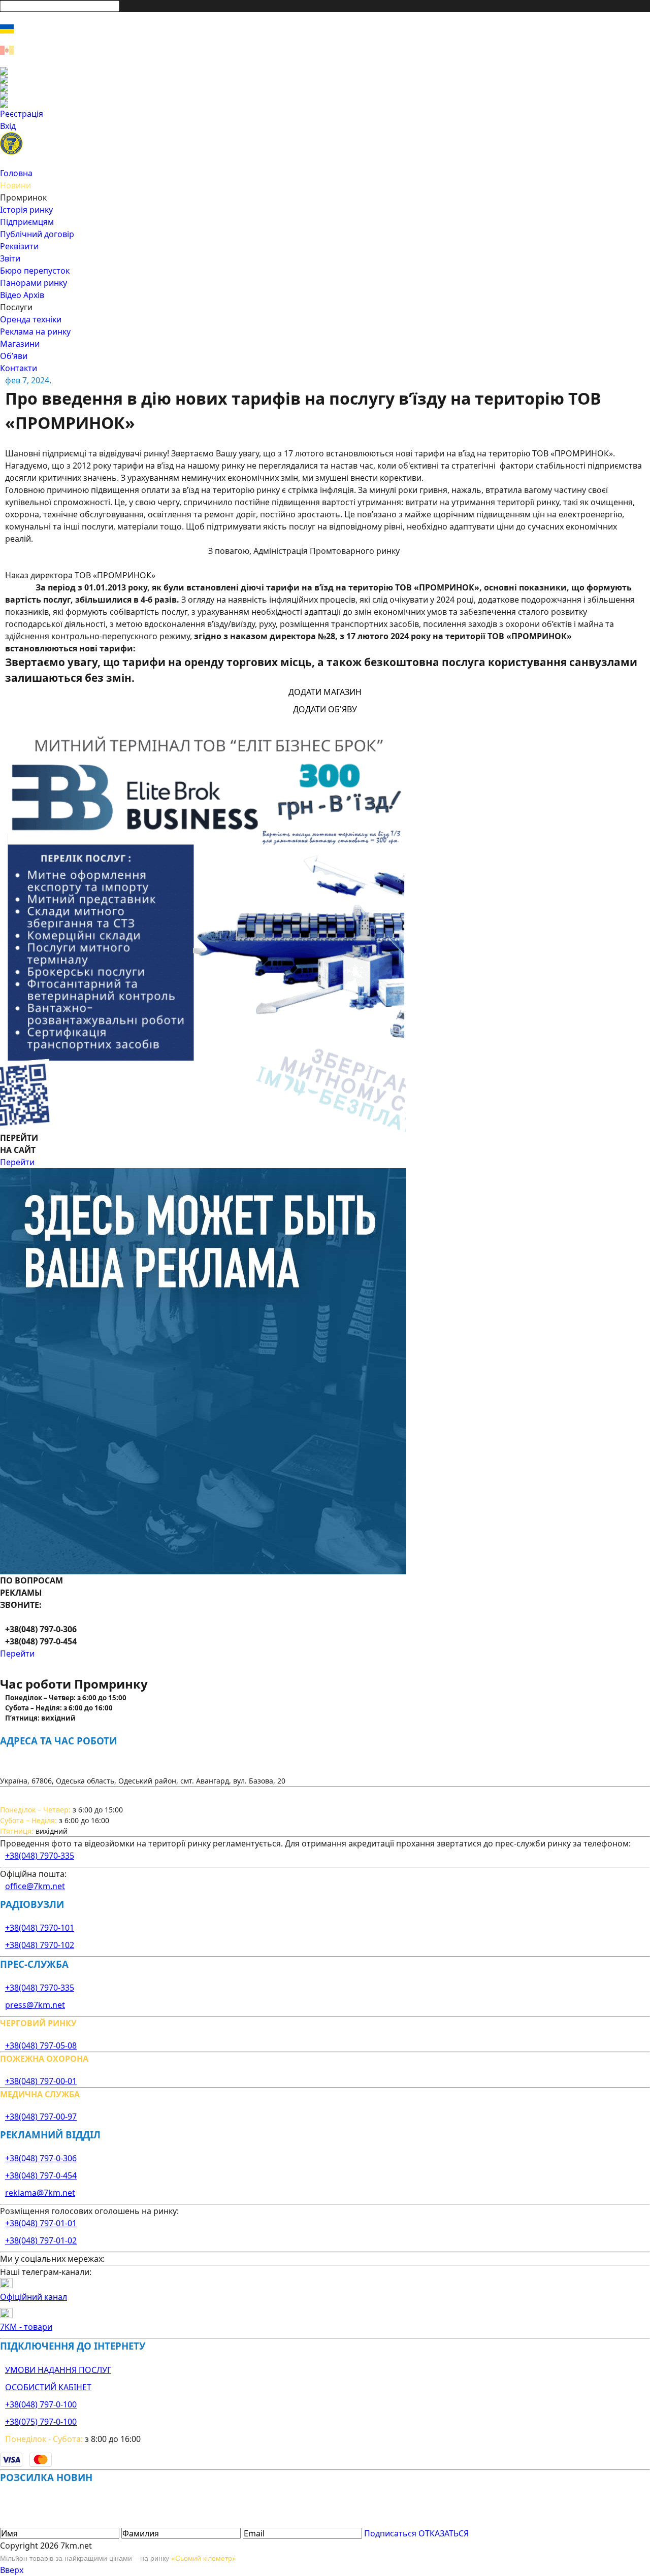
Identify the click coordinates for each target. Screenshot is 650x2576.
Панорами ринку (34, 283)
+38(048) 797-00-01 (41, 2081)
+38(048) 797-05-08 (41, 2045)
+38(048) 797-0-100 (41, 2404)
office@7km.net (35, 1886)
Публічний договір (37, 234)
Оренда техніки (31, 319)
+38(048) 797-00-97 (41, 2117)
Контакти (19, 368)
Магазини (20, 344)
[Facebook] (325, 71)
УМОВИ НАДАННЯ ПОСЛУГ (58, 2370)
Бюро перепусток (35, 271)
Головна (16, 173)
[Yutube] (325, 95)
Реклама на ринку (35, 332)
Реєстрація (22, 114)
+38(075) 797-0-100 (41, 2422)
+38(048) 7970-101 (40, 1928)
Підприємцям (27, 222)
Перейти (17, 1162)
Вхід (8, 126)
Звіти (10, 258)
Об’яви (14, 356)
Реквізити (19, 246)
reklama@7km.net (40, 2193)
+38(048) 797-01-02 (41, 2240)
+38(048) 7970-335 (40, 1856)
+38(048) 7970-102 (40, 1945)
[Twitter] (325, 87)
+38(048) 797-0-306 (41, 2158)
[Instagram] (325, 79)
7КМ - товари (26, 2327)
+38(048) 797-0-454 (41, 2175)
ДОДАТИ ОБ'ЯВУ (325, 709)
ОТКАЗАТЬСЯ (444, 2533)
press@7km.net (35, 2005)
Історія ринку (26, 210)
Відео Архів (22, 295)
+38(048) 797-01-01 (41, 2223)
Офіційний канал (34, 2297)
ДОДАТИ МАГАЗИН (325, 692)
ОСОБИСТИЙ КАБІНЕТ (48, 2387)
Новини (15, 185)
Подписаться (390, 2533)
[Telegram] (325, 104)
